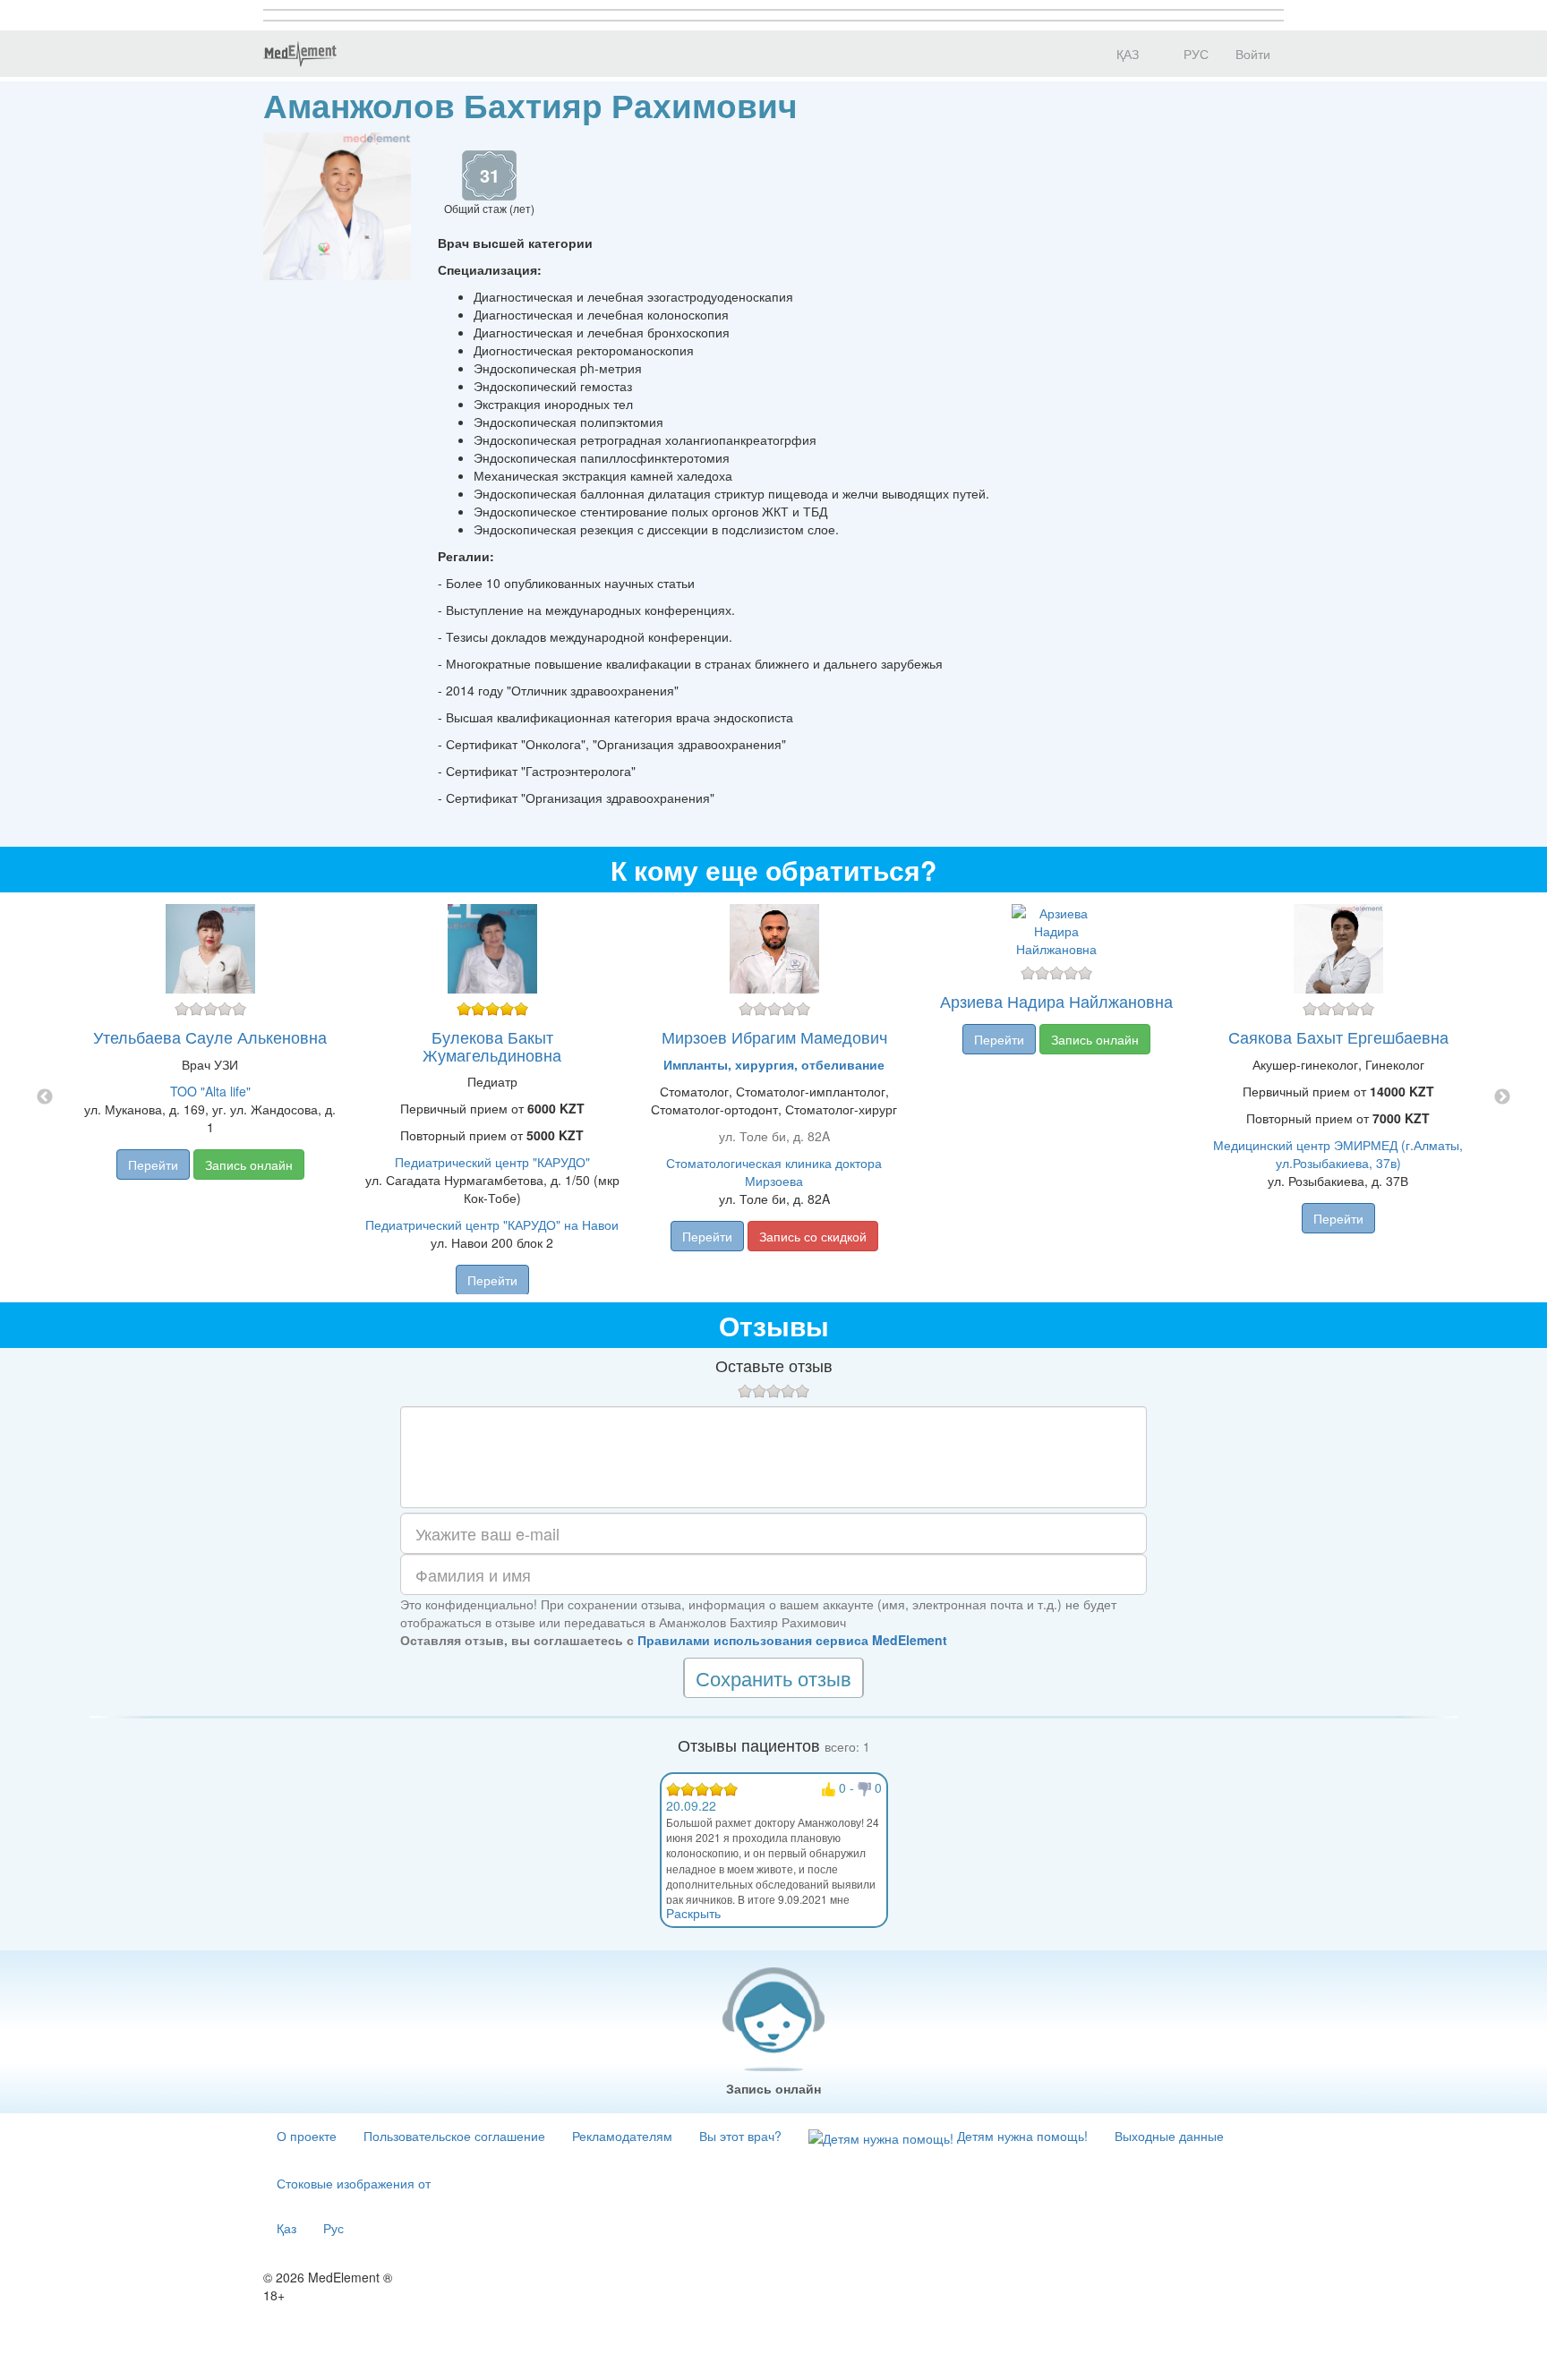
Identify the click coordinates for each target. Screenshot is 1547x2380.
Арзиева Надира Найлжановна (1056, 1001)
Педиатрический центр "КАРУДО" (492, 1162)
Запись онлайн (249, 1164)
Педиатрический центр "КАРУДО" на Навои (492, 1224)
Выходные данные (1169, 2136)
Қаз (286, 2228)
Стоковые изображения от (354, 2183)
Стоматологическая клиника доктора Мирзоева (774, 1172)
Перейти (153, 1164)
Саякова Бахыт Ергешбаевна (1338, 1036)
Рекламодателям (622, 2136)
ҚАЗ (1126, 54)
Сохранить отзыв (773, 1678)
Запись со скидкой (813, 1236)
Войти (1253, 54)
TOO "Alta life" (210, 1091)
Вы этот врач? (740, 2136)
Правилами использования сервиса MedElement (792, 1640)
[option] (774, 1097)
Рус (333, 2228)
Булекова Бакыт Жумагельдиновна (492, 1045)
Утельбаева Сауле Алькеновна (210, 1036)
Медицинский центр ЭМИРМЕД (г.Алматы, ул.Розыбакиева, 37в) (1338, 1154)
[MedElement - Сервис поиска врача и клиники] (300, 54)
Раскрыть (693, 1913)
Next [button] (1502, 1097)
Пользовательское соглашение (454, 2136)
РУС (1194, 54)
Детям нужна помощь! (1021, 2136)
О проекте (307, 2136)
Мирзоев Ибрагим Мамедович (774, 1036)
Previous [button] (45, 1097)
